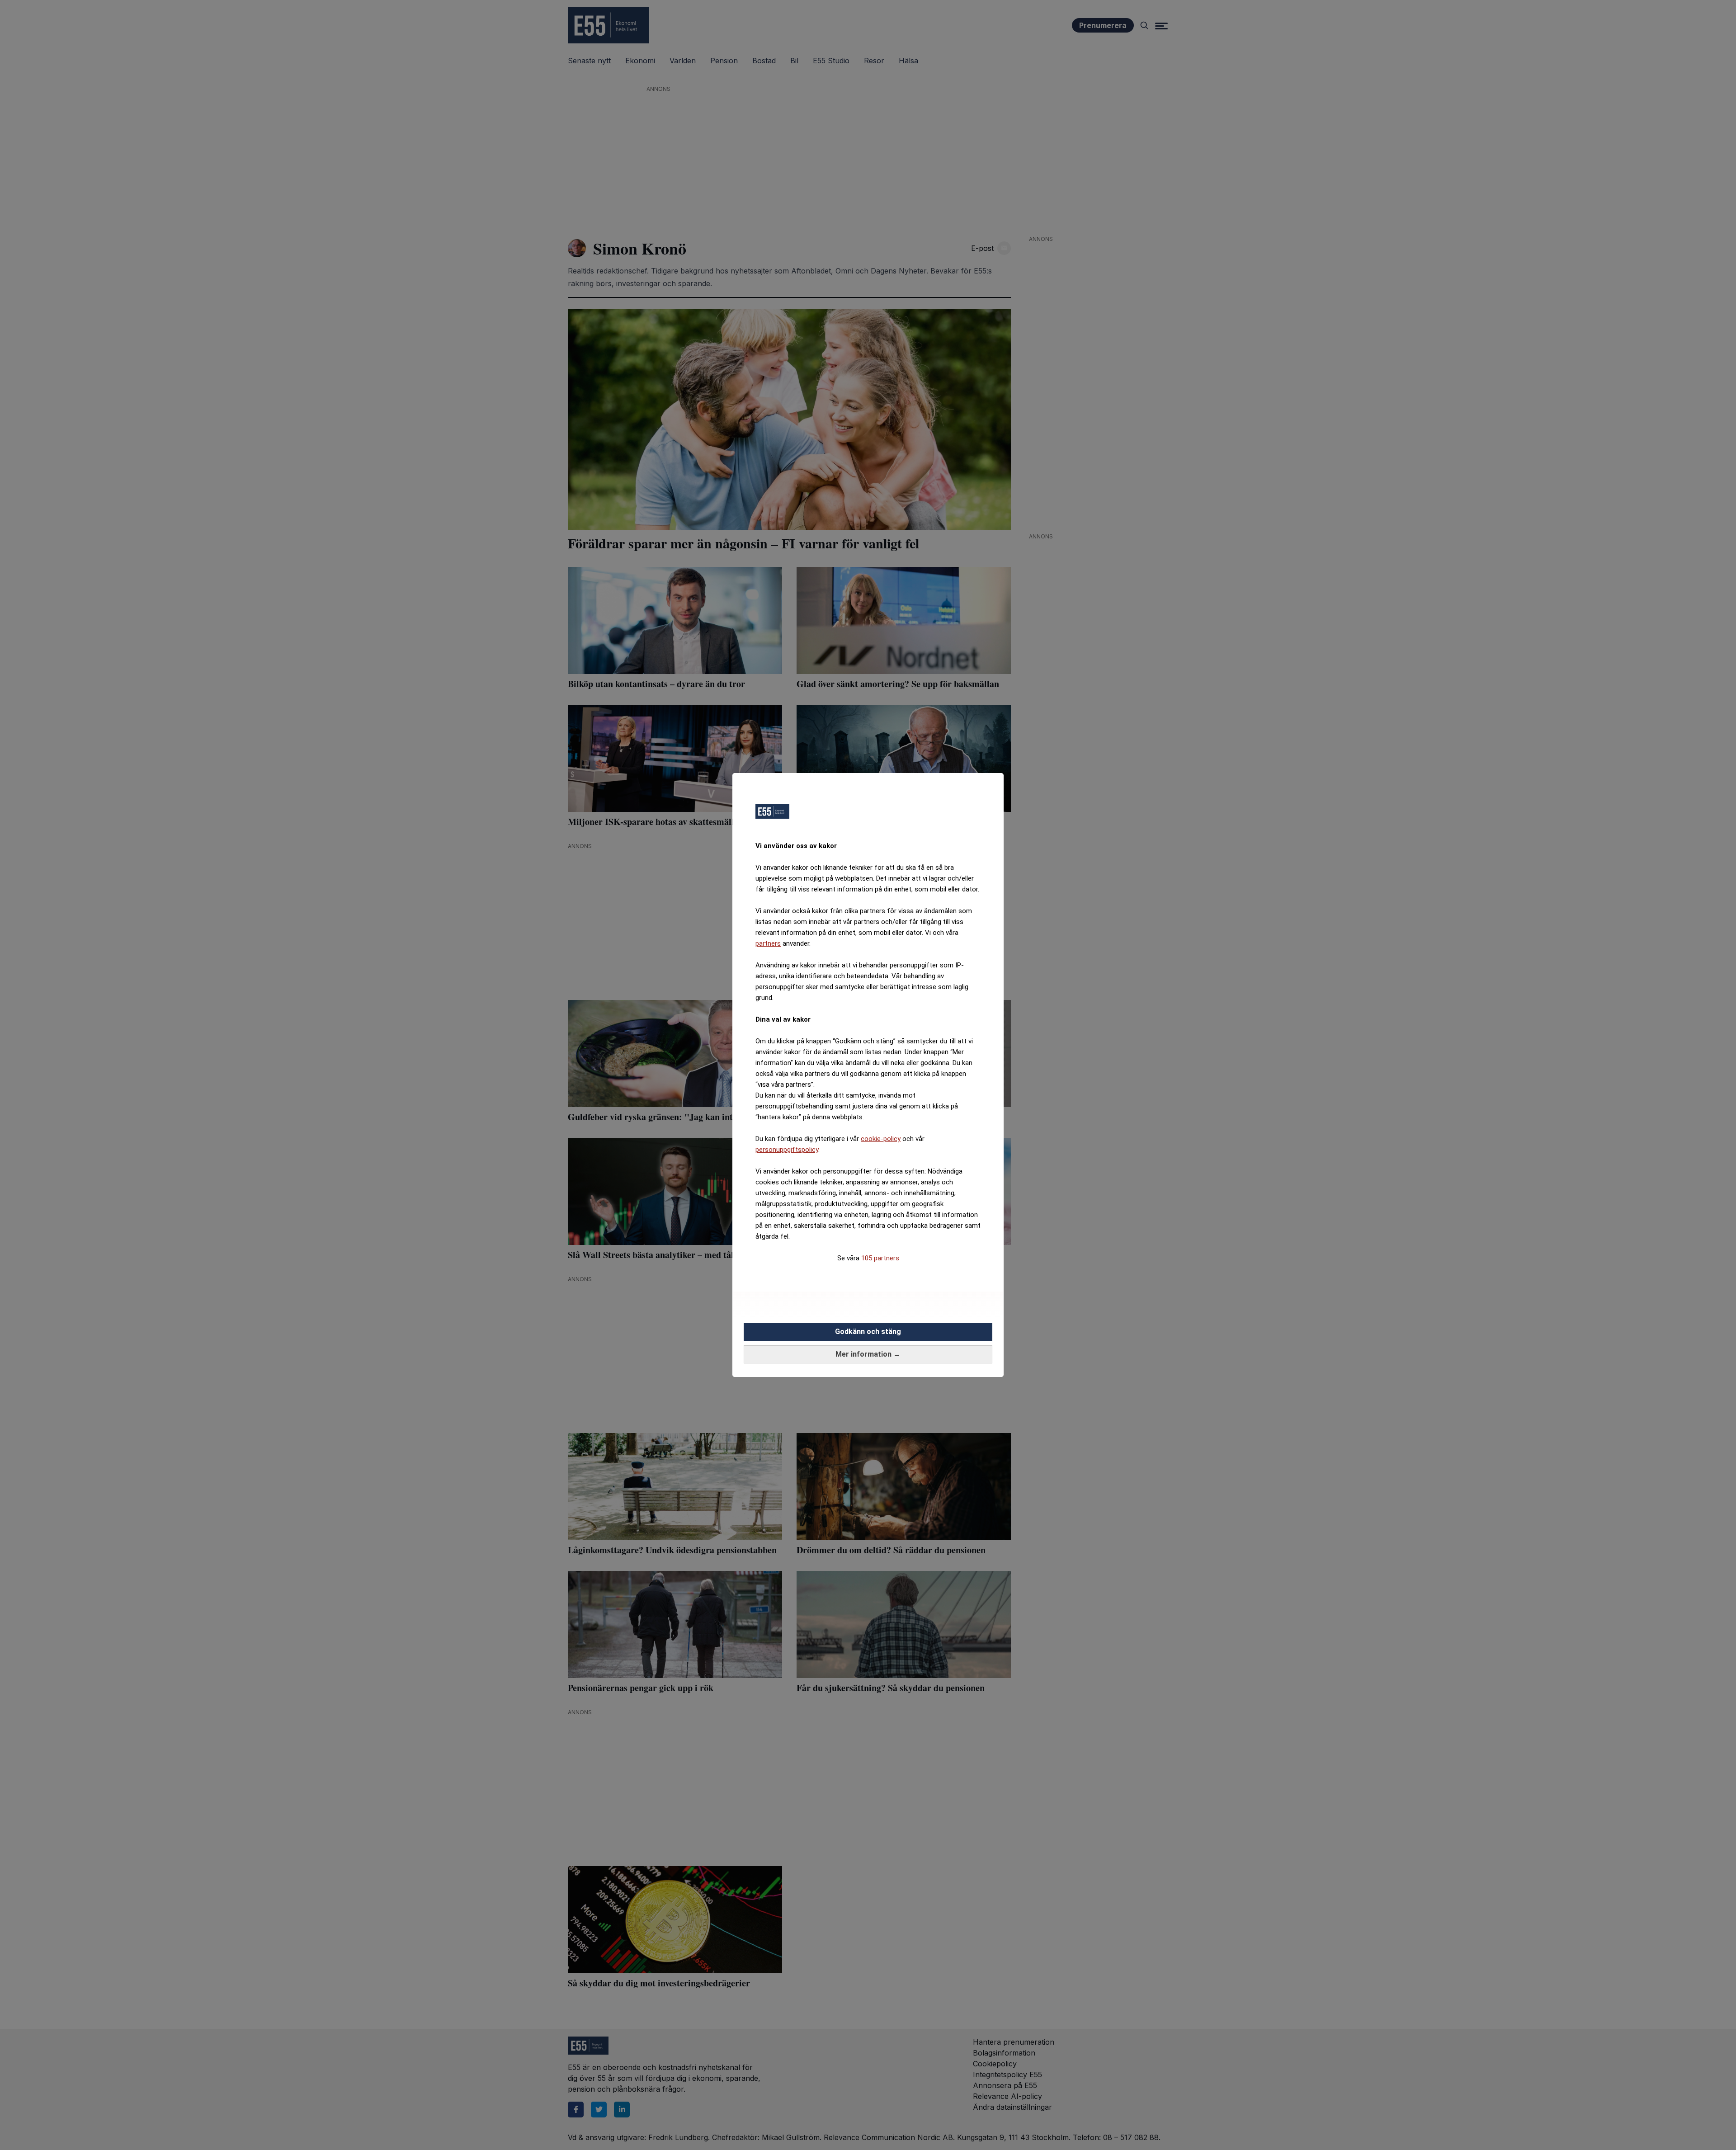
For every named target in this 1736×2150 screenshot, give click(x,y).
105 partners (880, 1258)
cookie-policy (881, 1139)
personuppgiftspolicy (787, 1150)
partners (768, 943)
